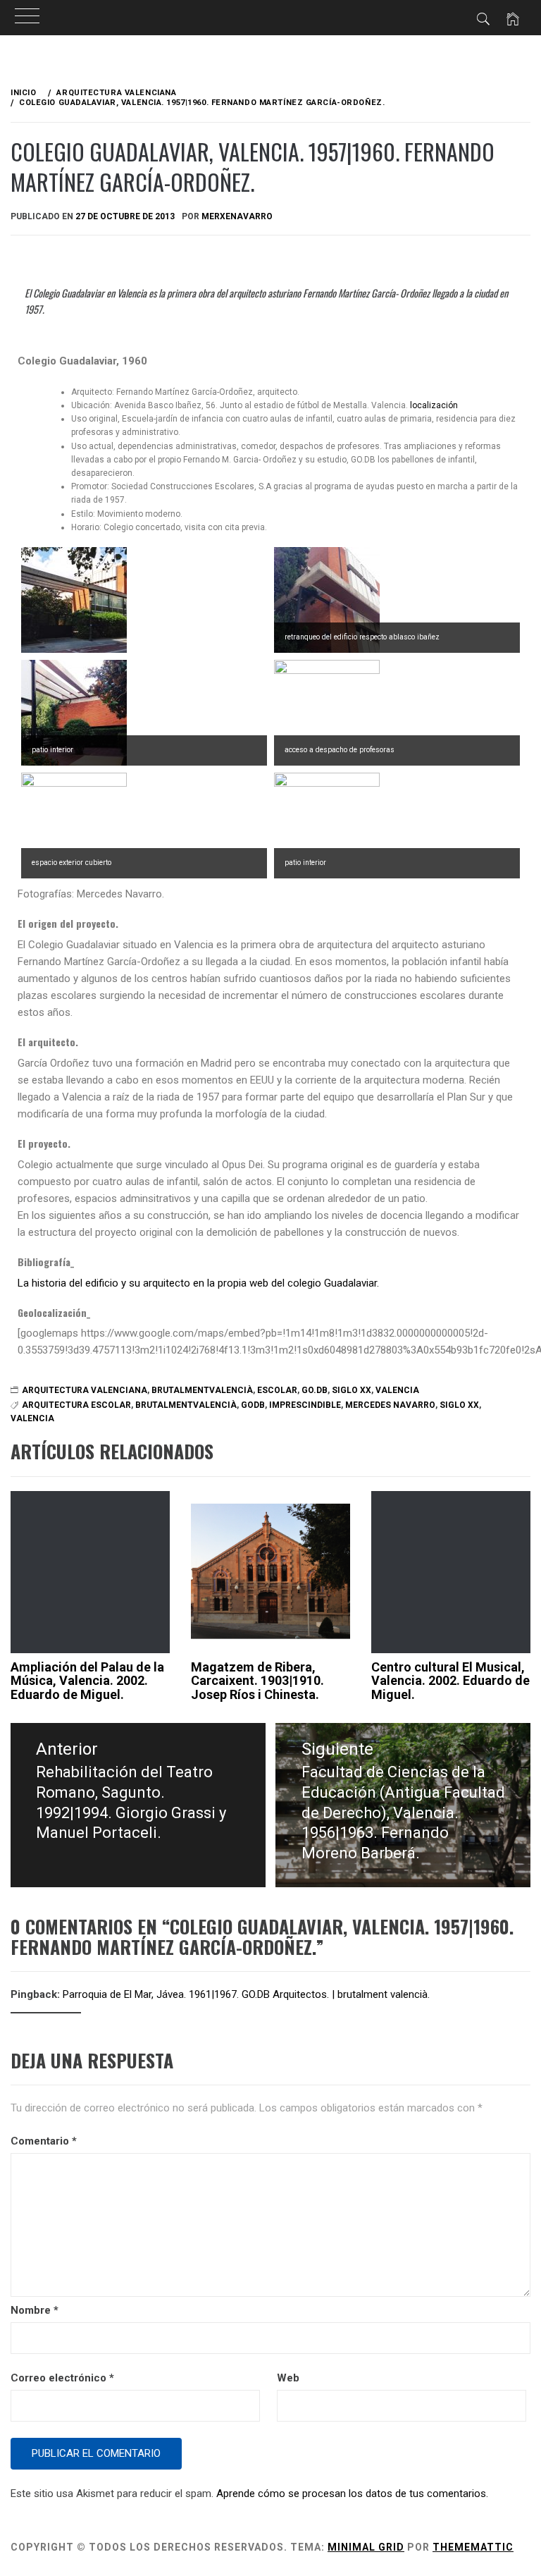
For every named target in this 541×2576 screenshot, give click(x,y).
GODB (253, 1405)
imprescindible (305, 1405)
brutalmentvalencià (202, 1390)
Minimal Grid (366, 2547)
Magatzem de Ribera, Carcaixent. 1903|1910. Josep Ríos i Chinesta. (257, 1681)
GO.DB (315, 1390)
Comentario (44, 2141)
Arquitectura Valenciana (85, 1390)
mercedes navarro (390, 1405)
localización (434, 405)
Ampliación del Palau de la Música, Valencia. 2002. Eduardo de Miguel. (87, 1681)
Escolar (277, 1390)
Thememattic (473, 2547)
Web (288, 2378)
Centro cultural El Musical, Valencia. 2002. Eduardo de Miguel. (450, 1681)
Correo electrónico (62, 2378)
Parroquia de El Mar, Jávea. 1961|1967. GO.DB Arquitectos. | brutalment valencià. (246, 1994)
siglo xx (352, 1390)
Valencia (397, 1390)
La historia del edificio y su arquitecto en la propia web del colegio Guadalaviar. (198, 1283)
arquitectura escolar (76, 1405)
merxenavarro (237, 216)
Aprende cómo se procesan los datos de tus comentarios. (352, 2494)
